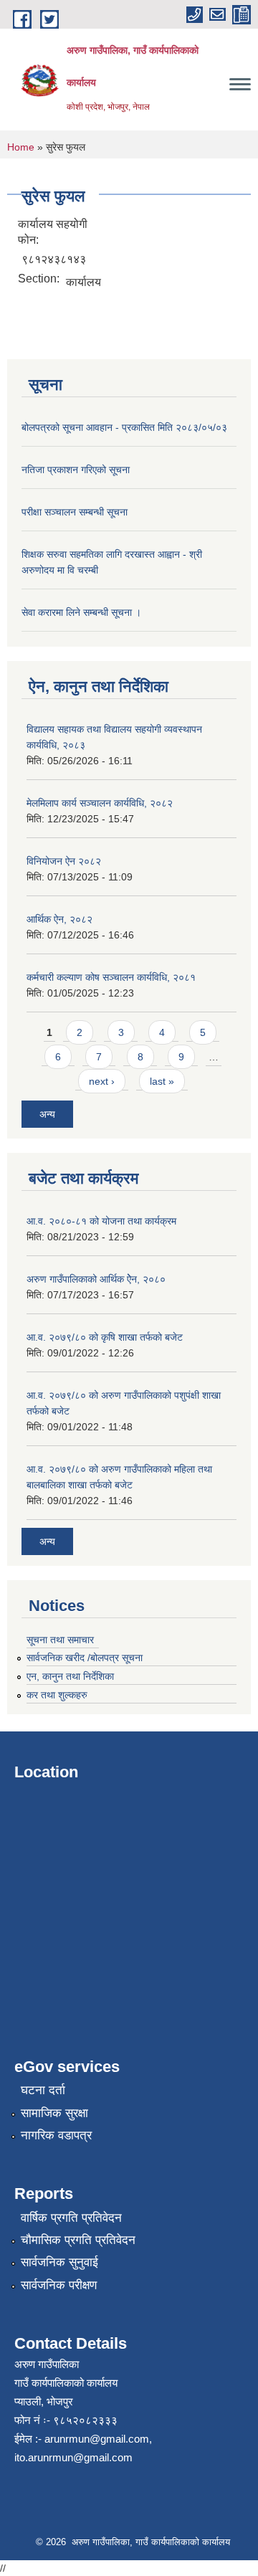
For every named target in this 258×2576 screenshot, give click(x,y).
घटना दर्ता (43, 2090)
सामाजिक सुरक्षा (54, 2113)
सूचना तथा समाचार (60, 1640)
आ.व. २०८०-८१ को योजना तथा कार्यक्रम (101, 1221)
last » (162, 1081)
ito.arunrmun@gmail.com (73, 2457)
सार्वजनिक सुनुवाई (59, 2262)
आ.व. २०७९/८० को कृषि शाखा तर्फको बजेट (105, 1337)
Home (21, 147)
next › (102, 1081)
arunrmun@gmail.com (97, 2439)
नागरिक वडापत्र (56, 2135)
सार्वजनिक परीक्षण (59, 2285)
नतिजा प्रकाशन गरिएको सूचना (76, 470)
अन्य (47, 1114)
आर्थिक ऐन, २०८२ (59, 919)
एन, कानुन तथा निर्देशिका (70, 1676)
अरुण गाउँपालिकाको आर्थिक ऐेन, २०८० (96, 1279)
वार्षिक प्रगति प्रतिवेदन (71, 2218)
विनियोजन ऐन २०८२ (64, 861)
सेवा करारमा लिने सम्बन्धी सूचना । (81, 612)
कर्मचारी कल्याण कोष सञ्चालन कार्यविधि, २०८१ (111, 977)
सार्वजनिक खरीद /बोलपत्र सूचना (85, 1658)
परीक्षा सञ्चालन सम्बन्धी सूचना (75, 512)
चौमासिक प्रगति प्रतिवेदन (78, 2240)
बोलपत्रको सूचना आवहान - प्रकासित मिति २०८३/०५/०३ (124, 427)
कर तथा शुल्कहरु (57, 1695)
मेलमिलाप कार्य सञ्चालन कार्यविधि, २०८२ (100, 803)
